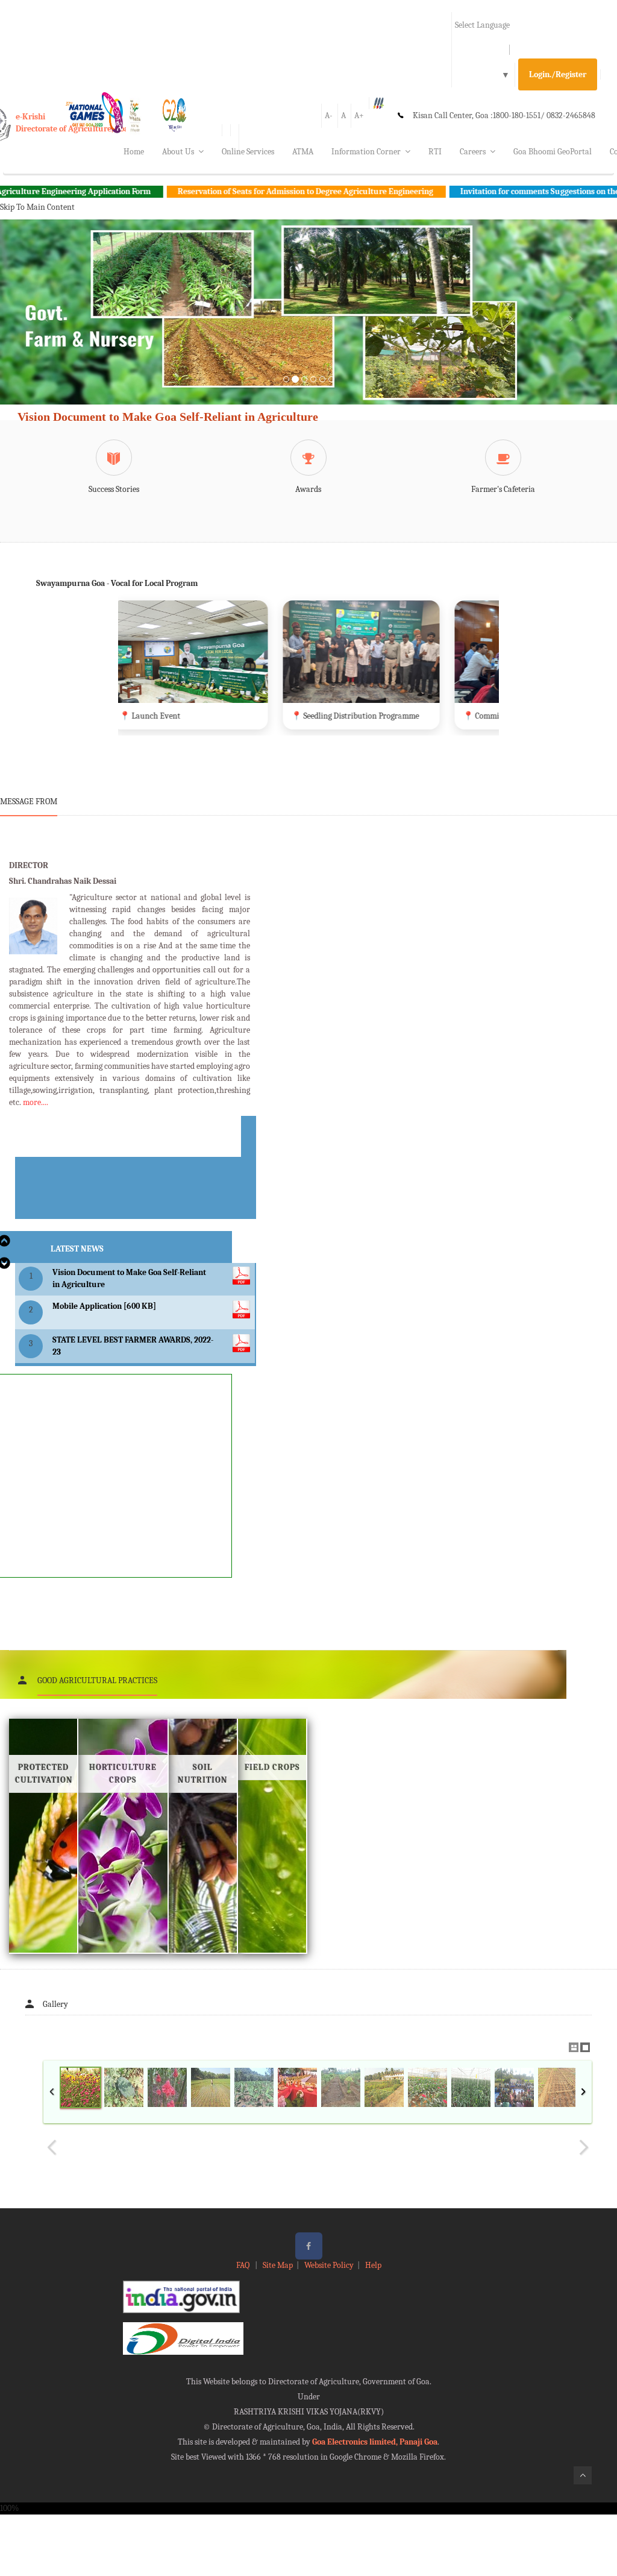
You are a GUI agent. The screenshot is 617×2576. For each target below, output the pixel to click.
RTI (435, 152)
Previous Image (52, 2147)
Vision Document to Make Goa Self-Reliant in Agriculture (168, 417)
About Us (178, 152)
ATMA (303, 152)
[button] (46, 326)
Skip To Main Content (37, 207)
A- (329, 115)
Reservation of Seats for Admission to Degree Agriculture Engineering (230, 191)
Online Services (248, 152)
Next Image (583, 2147)
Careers (473, 152)
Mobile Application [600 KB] (104, 1306)
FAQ (244, 2265)
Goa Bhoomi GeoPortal (553, 152)
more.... (36, 1102)
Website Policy (329, 2265)
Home (134, 152)
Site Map (278, 2265)
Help (373, 2265)
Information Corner (366, 152)
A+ (359, 115)
